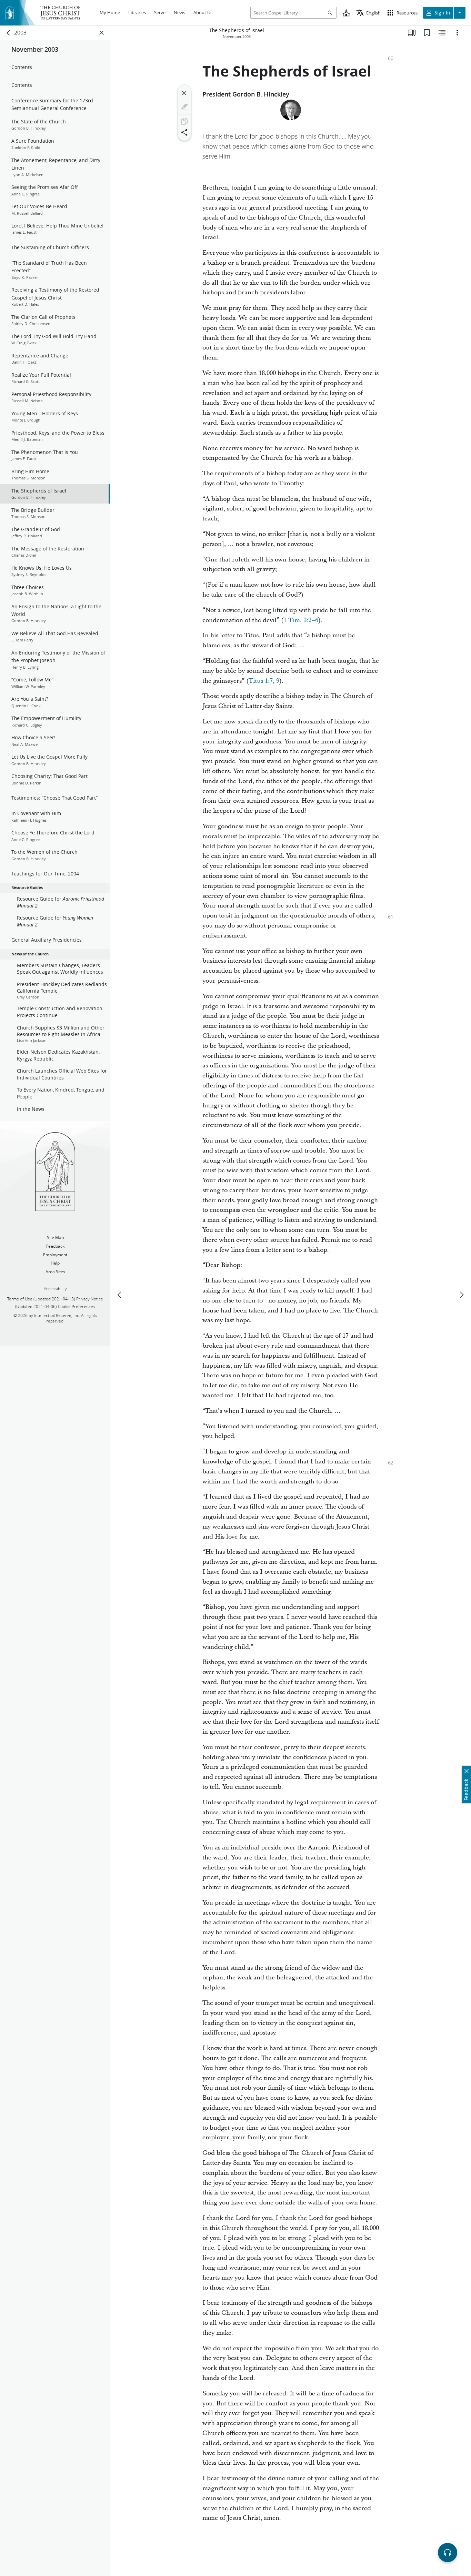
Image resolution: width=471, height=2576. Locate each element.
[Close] (184, 93)
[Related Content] (442, 33)
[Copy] (184, 121)
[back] (9, 33)
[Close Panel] (102, 33)
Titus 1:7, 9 (264, 681)
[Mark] (184, 107)
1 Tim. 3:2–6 (301, 620)
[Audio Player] (448, 2553)
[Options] (457, 33)
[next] (461, 1295)
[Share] (184, 132)
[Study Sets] (412, 33)
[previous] (120, 1295)
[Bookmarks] (427, 33)
